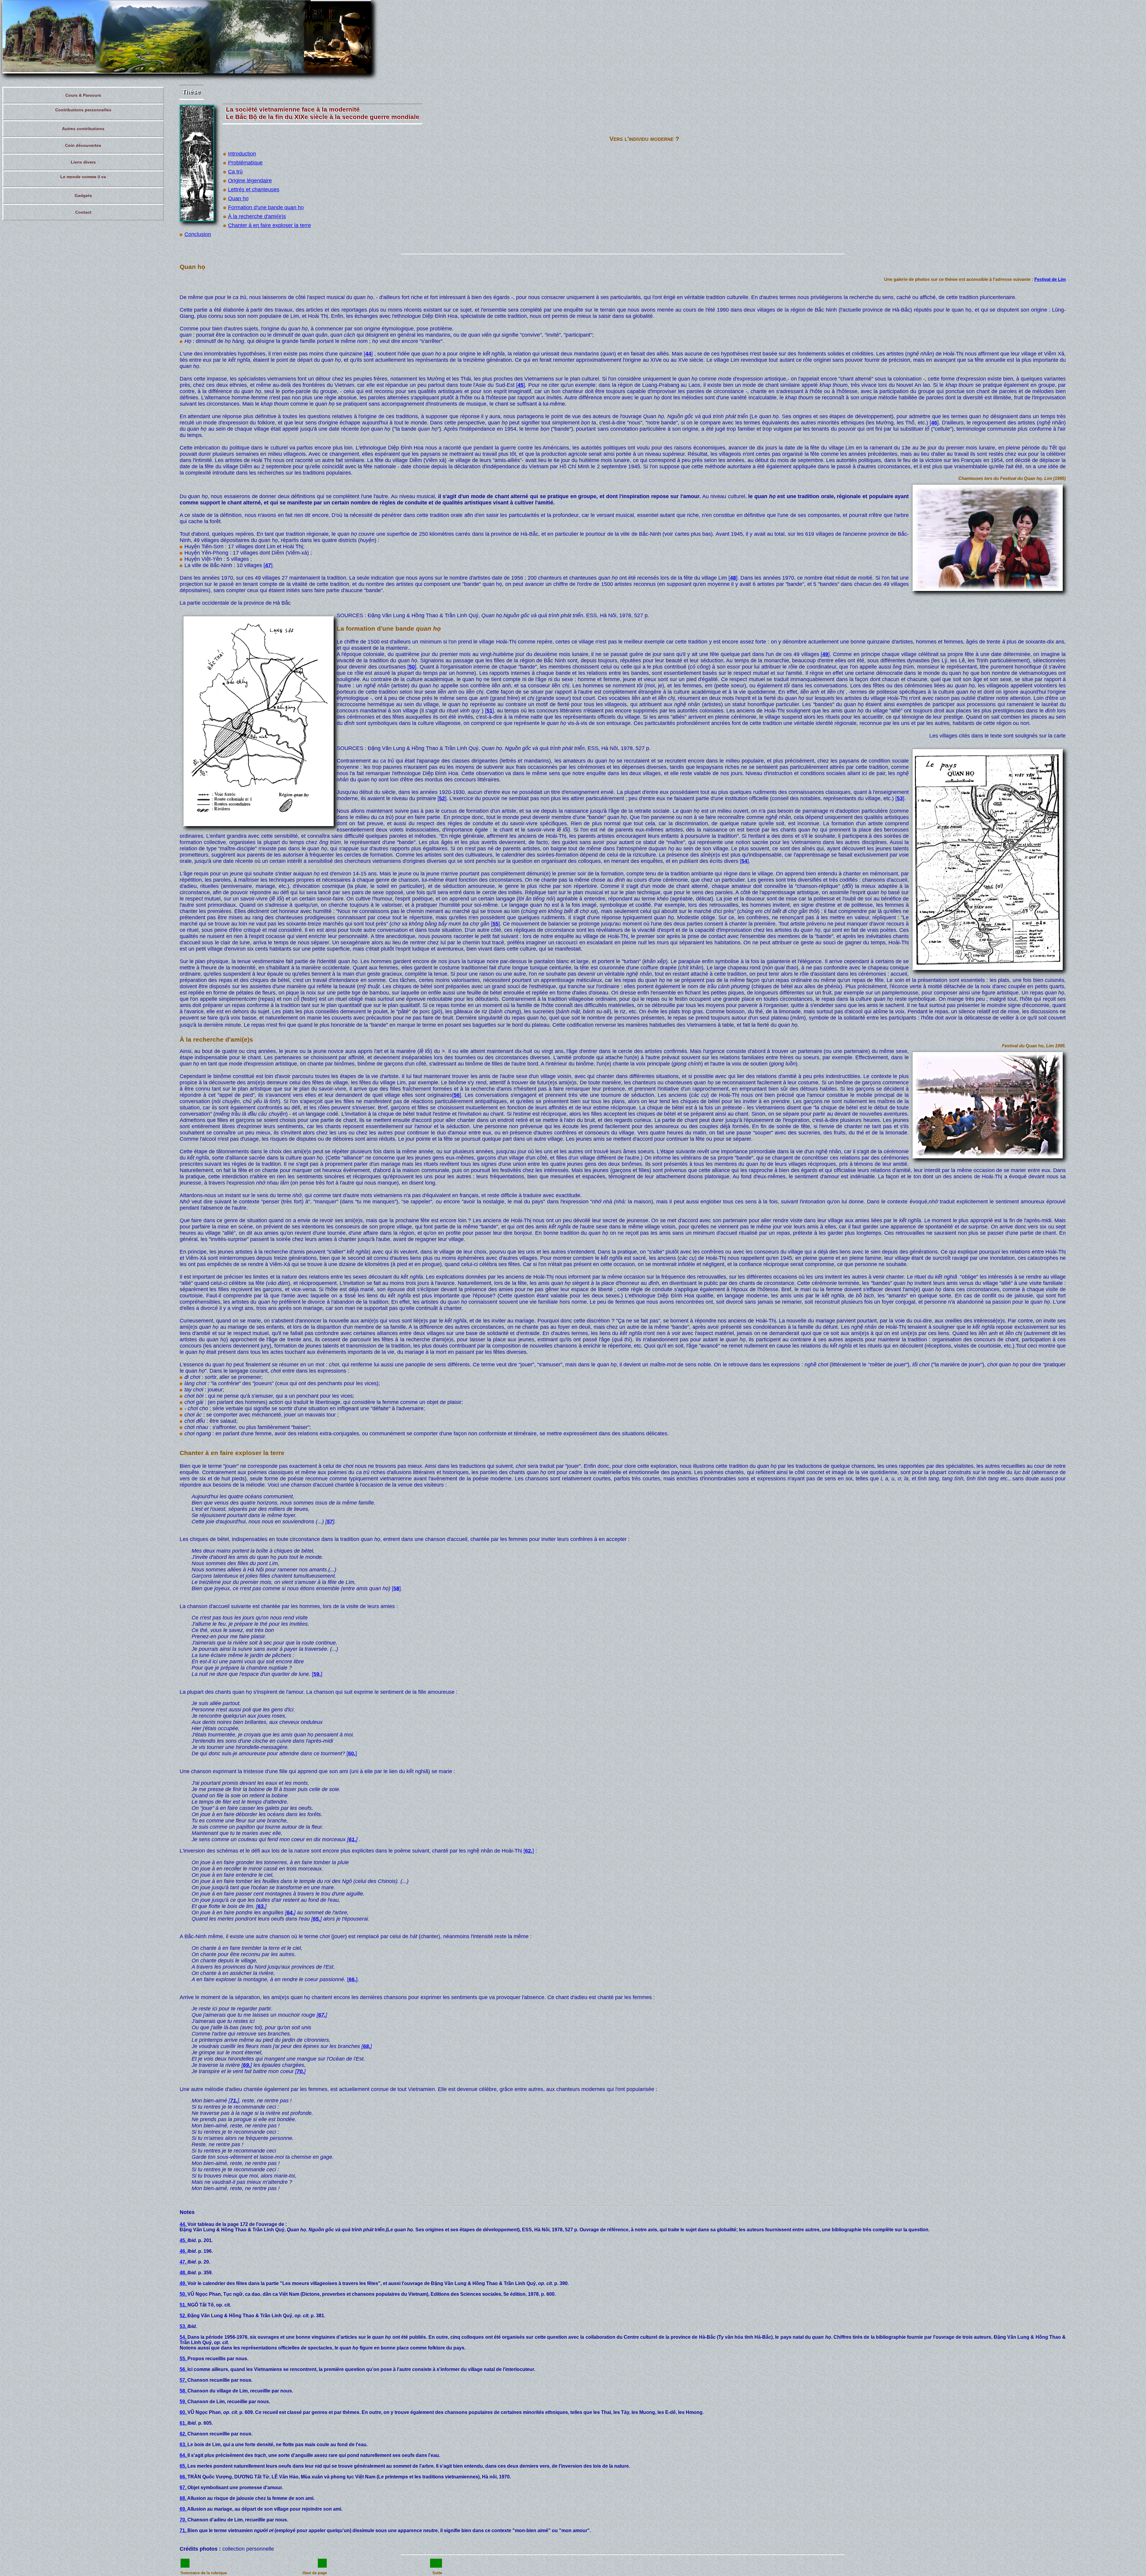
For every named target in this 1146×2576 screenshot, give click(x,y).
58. (184, 2391)
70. (184, 2520)
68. (183, 2498)
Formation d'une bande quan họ (266, 207)
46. (184, 2251)
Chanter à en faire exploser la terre (269, 225)
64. (184, 2455)
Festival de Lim (1050, 279)
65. (184, 2466)
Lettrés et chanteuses (254, 190)
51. (184, 2305)
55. (184, 2359)
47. (184, 2262)
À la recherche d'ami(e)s (257, 216)
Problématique (245, 163)
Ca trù (235, 172)
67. (184, 2488)
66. (184, 2477)
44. (184, 2224)
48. (184, 2273)
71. (184, 2530)
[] (368, 354)
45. (184, 2240)
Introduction (242, 154)
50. (184, 2294)
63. (184, 2445)
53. (184, 2326)
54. (184, 2337)
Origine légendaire (250, 181)
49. (184, 2283)
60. (184, 2412)
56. (184, 2369)
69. (183, 2509)
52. (184, 2316)
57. (184, 2380)
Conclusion (198, 234)
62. (184, 2434)
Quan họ (238, 198)
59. (184, 2402)
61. (184, 2423)
